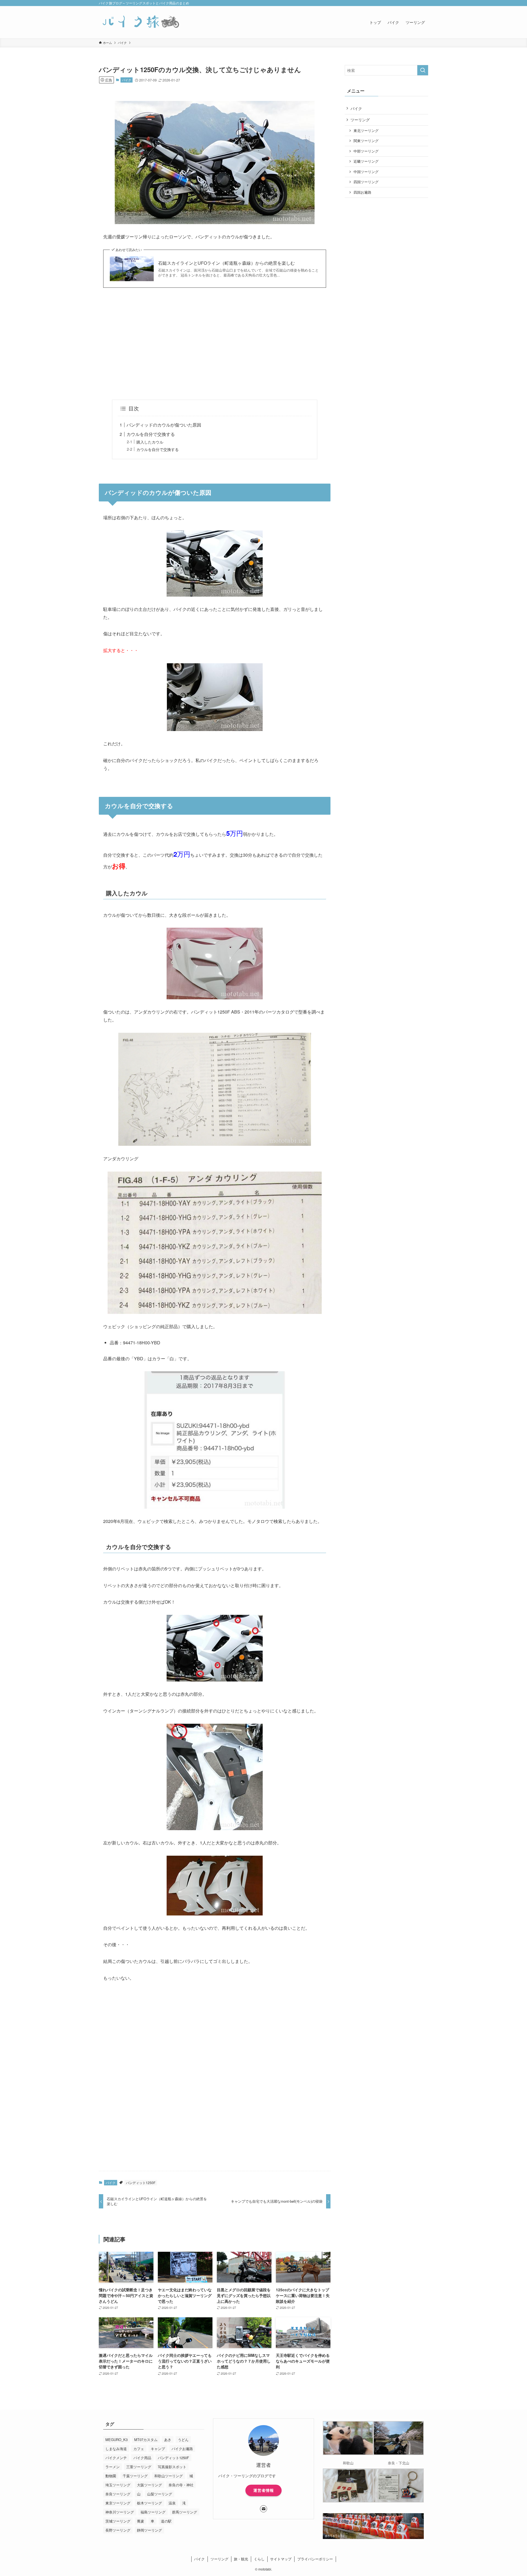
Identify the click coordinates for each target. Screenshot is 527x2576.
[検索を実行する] (423, 70)
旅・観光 (241, 2559)
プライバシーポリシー (315, 2559)
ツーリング (360, 120)
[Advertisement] (215, 344)
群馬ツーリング (185, 2512)
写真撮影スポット (172, 2467)
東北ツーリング (366, 131)
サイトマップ (281, 2559)
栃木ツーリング (149, 2503)
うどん (183, 2440)
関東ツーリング (366, 141)
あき (168, 2440)
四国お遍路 (362, 192)
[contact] (263, 2509)
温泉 (172, 2503)
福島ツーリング (153, 2512)
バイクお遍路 (182, 2449)
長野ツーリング (118, 2530)
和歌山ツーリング (169, 2476)
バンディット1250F (141, 2183)
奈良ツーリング (118, 2494)
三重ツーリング (139, 2467)
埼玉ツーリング (118, 2485)
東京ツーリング (118, 2503)
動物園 (111, 2476)
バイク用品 (142, 2458)
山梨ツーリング (160, 2494)
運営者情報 (264, 2490)
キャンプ (158, 2449)
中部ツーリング (366, 151)
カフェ (139, 2449)
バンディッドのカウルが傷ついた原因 (164, 425)
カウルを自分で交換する (151, 434)
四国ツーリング (366, 182)
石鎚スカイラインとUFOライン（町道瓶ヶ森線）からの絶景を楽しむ (226, 263)
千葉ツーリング (135, 2476)
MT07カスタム (146, 2440)
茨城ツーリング (118, 2521)
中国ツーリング (366, 172)
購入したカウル (150, 442)
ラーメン (113, 2467)
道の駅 (166, 2521)
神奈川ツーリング (120, 2512)
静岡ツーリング (149, 2530)
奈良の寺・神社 (181, 2485)
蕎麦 (141, 2521)
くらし (259, 2559)
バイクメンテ (116, 2458)
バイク (127, 80)
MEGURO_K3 (117, 2440)
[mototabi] (140, 22)
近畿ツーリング (366, 161)
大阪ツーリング (149, 2485)
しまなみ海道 (116, 2449)
